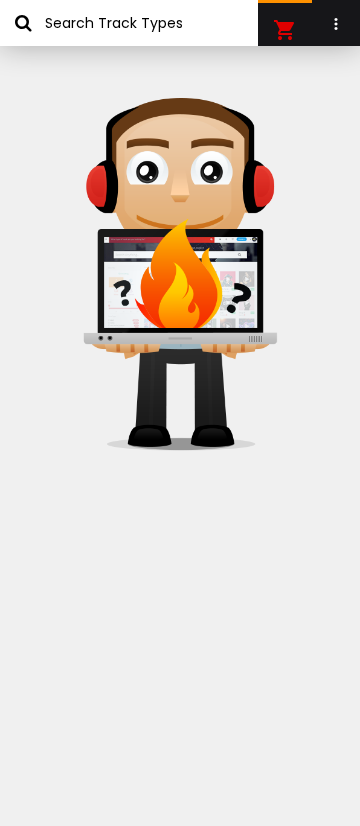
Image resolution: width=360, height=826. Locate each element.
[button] (285, 30)
